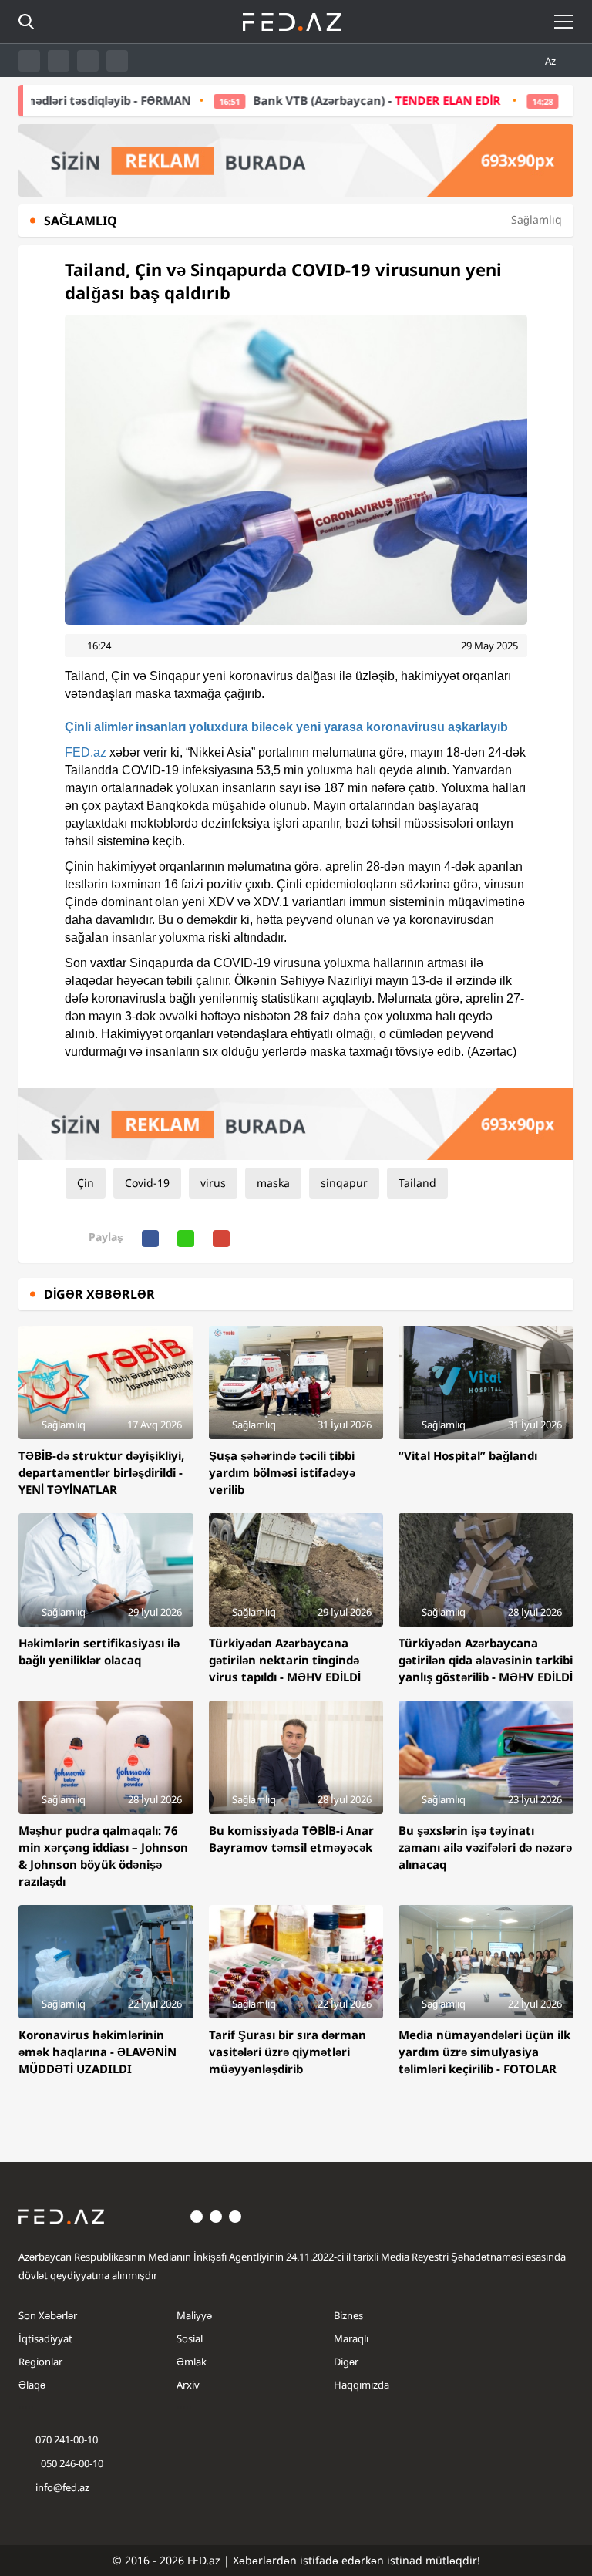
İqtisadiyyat (45, 2338)
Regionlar (40, 2362)
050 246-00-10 (71, 2463)
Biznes (348, 2315)
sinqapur (344, 1183)
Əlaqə (32, 2385)
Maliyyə (194, 2315)
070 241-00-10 (67, 2439)
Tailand (417, 1183)
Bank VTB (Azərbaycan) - (316, 100)
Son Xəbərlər (48, 2315)
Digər (346, 2362)
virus (213, 1183)
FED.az (86, 752)
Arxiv (188, 2385)
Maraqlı (351, 2338)
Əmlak (192, 2362)
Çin (86, 1183)
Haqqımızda (362, 2385)
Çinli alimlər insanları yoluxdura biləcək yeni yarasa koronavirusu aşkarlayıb (286, 727)
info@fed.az (62, 2487)
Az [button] (552, 61)
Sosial (190, 2338)
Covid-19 (147, 1183)
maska (273, 1183)
